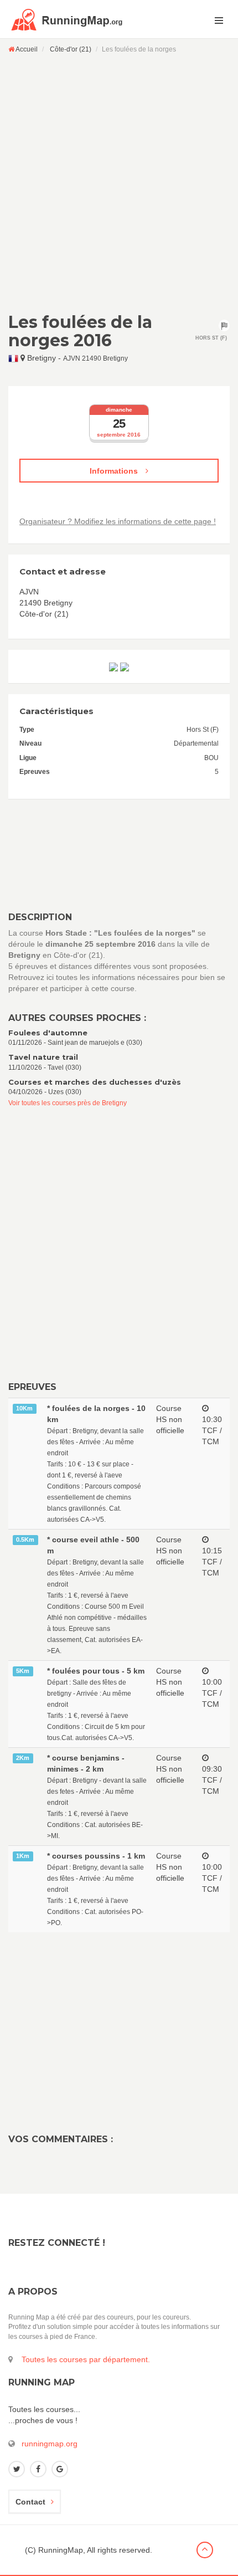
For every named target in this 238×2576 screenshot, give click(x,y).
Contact (30, 2502)
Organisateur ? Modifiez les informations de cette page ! (118, 521)
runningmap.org (50, 2444)
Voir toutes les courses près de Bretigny (68, 1103)
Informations (115, 471)
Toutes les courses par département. (86, 2359)
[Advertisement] (119, 183)
